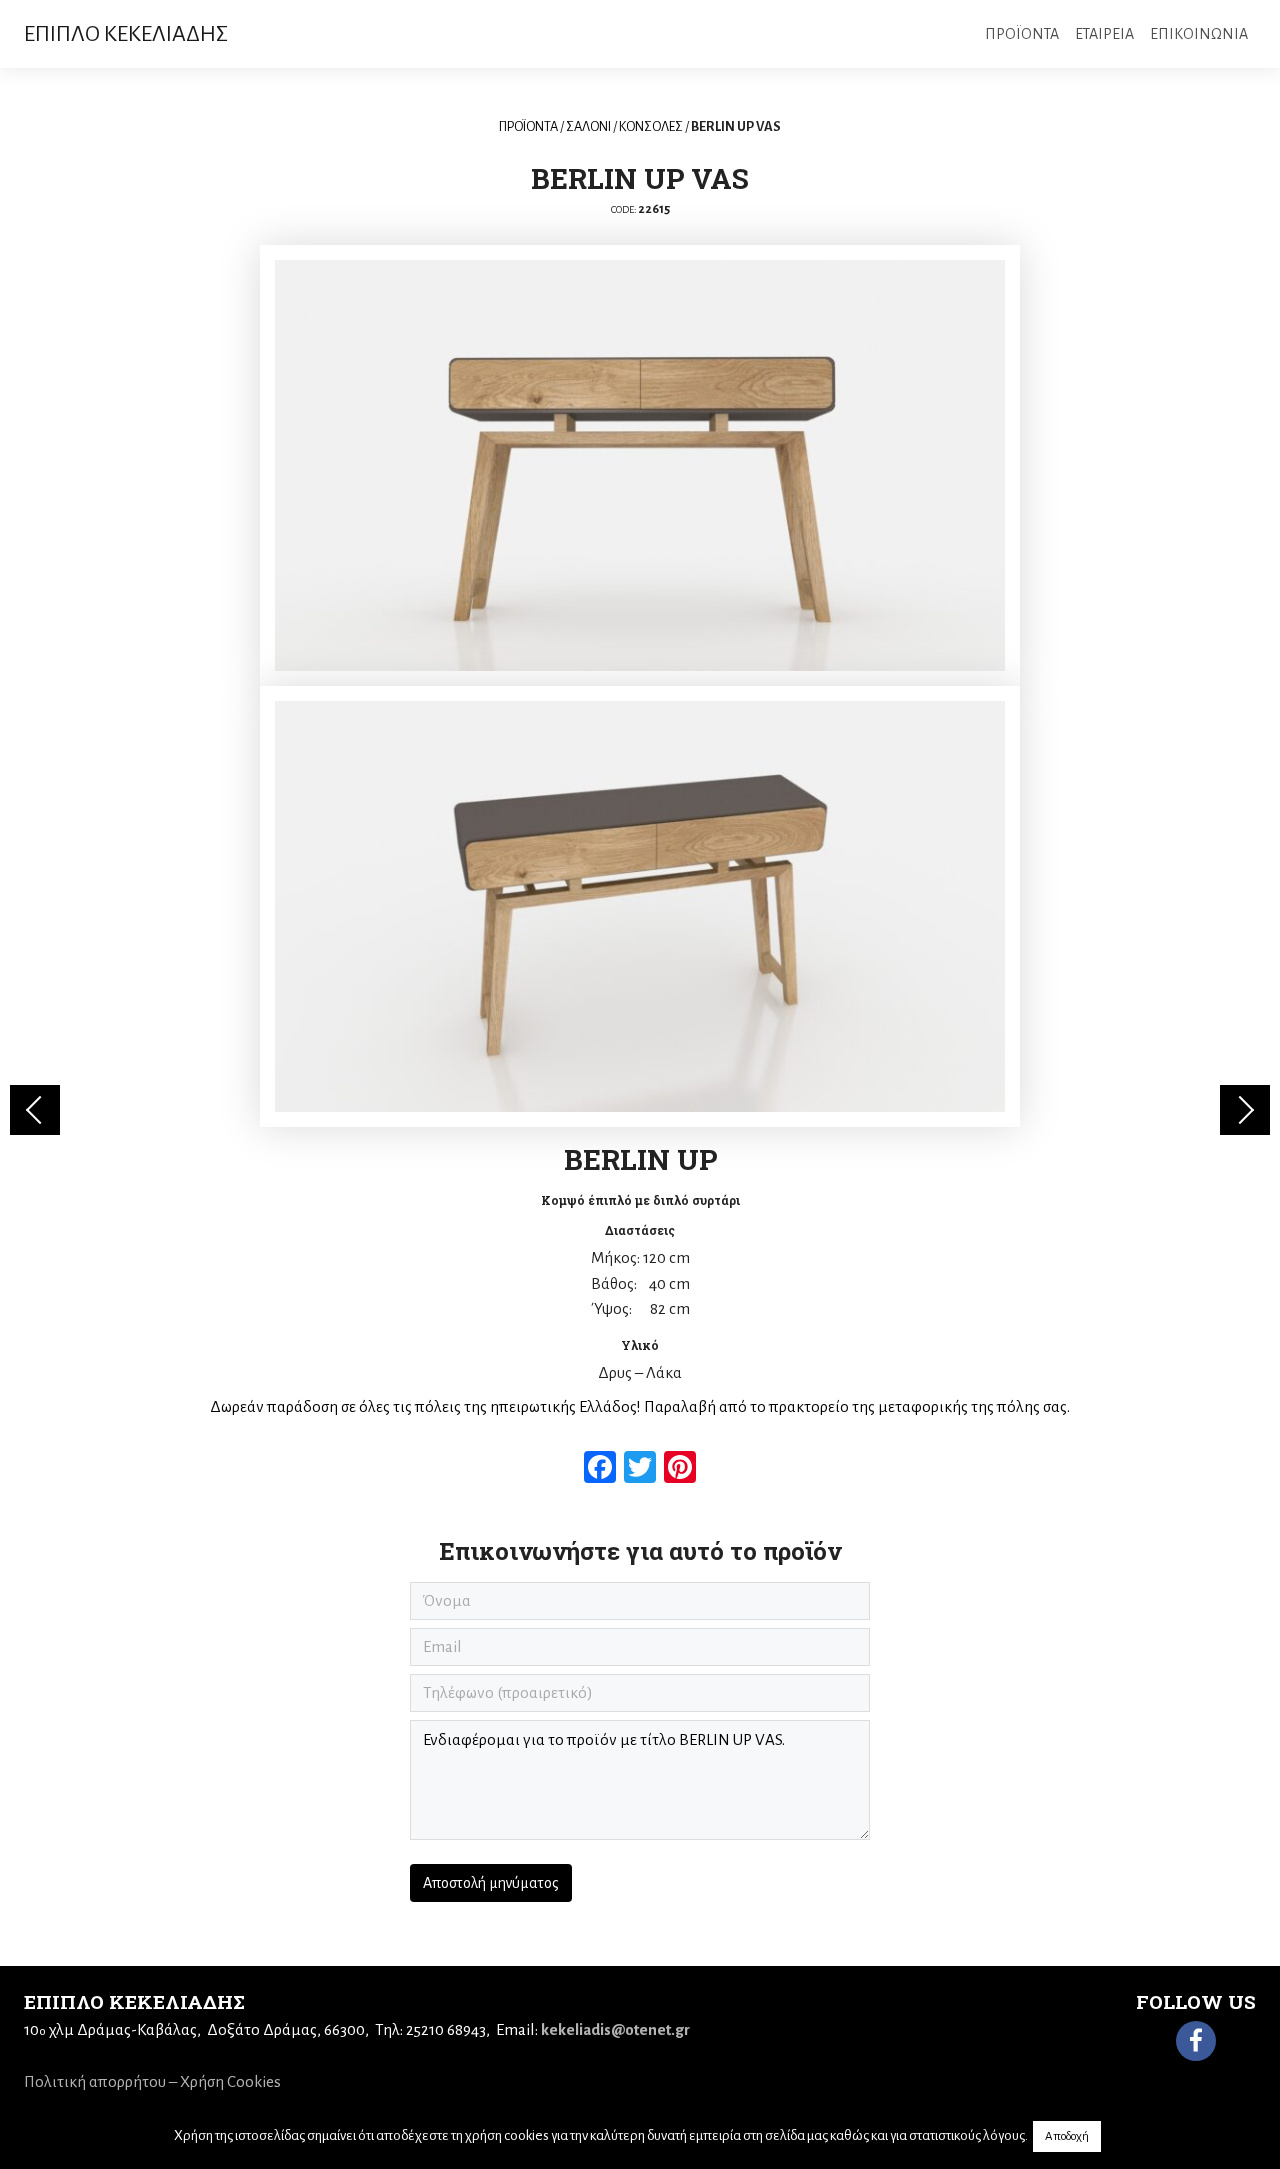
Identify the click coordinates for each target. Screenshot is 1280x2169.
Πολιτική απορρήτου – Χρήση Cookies (152, 2081)
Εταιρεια (1104, 34)
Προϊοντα (1022, 34)
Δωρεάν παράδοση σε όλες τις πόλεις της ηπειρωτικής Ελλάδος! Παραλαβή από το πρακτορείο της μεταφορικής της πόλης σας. (640, 1406)
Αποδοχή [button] (1067, 2136)
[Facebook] (1196, 2041)
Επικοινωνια (1199, 34)
